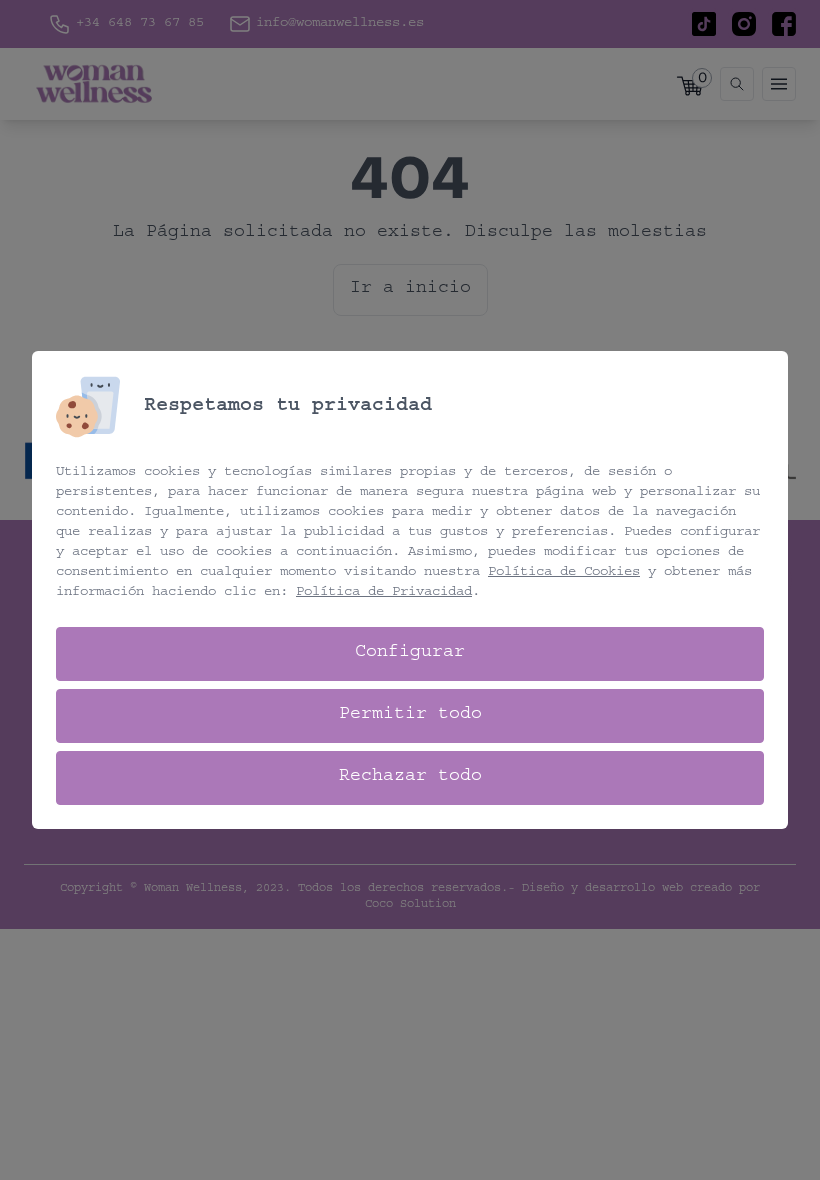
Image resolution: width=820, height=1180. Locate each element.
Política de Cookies (564, 573)
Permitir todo (410, 716)
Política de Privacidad (384, 593)
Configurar (410, 654)
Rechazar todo (410, 778)
